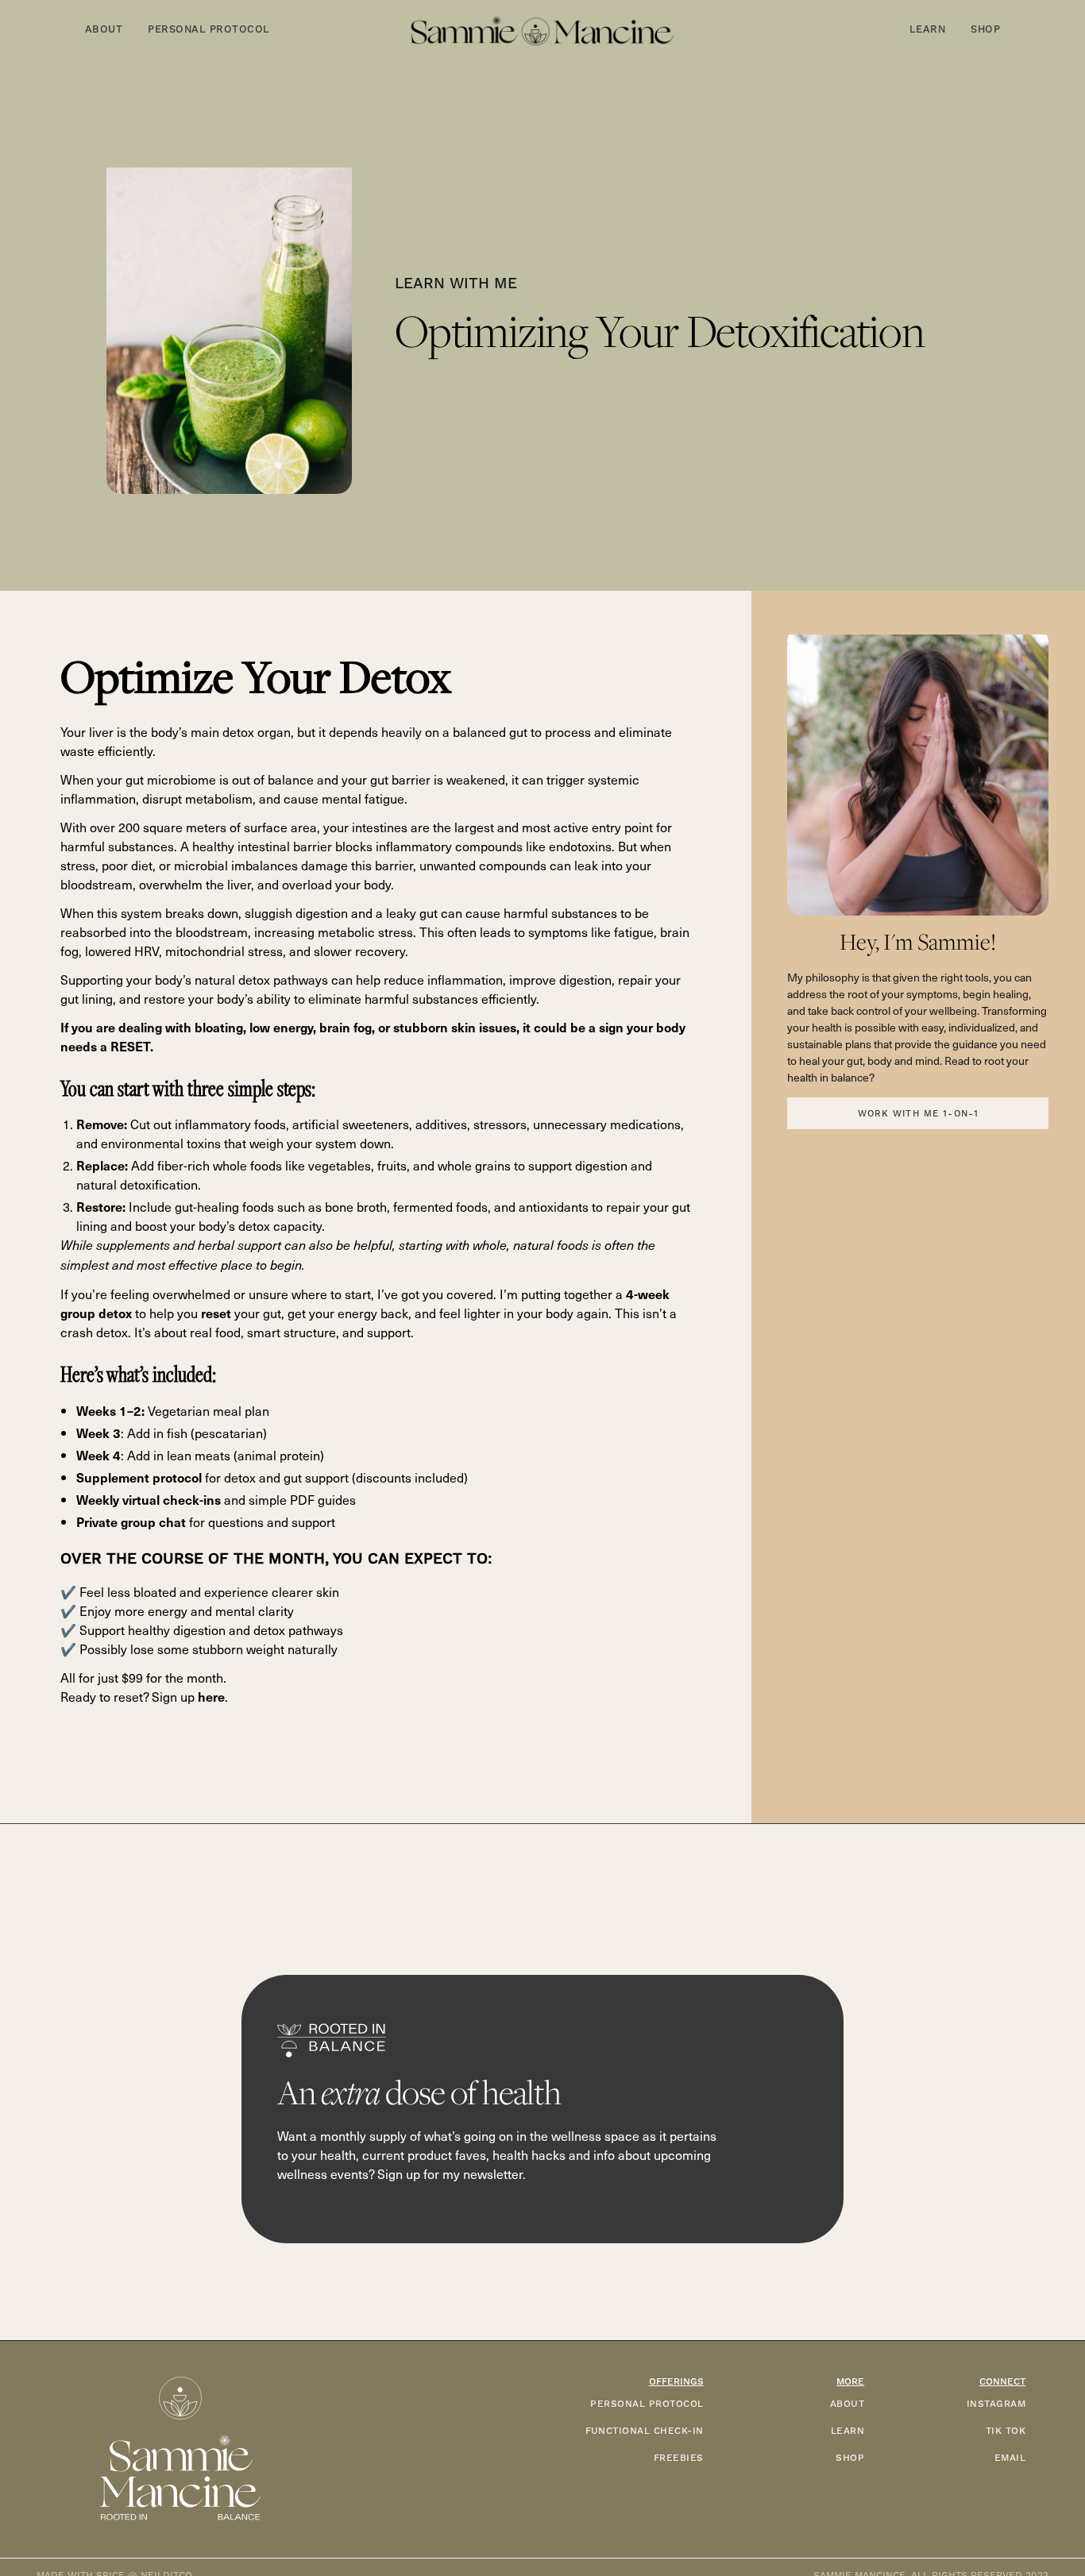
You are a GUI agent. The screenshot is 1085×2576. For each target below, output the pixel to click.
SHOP (850, 2458)
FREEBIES (679, 2458)
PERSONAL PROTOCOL (647, 2404)
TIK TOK (1006, 2431)
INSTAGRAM (996, 2404)
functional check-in (645, 2431)
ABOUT (847, 2404)
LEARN (848, 2431)
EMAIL (1010, 2458)
